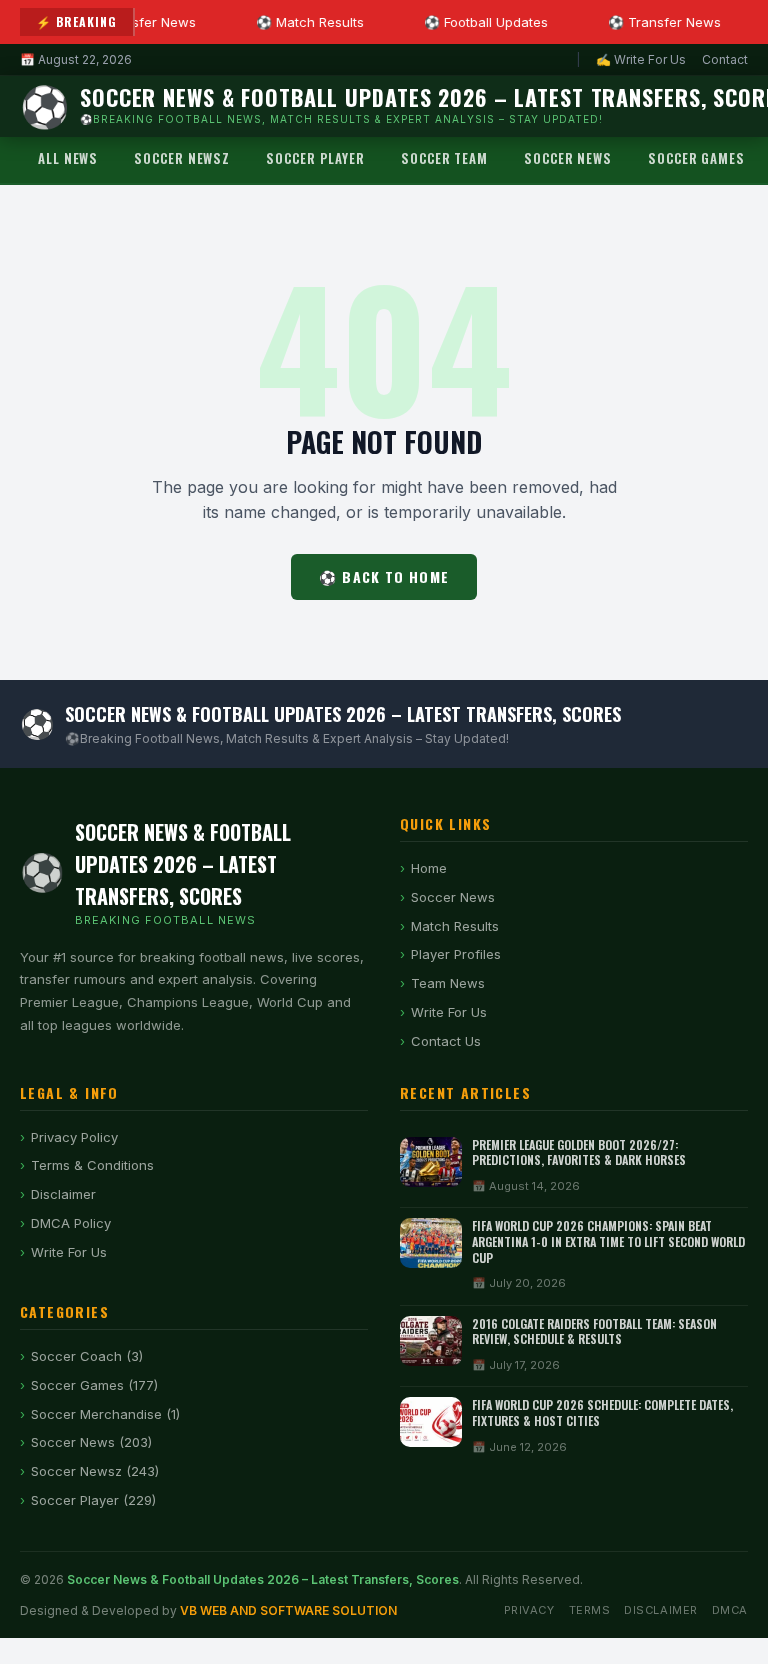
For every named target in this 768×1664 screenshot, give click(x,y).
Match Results (455, 926)
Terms (590, 1610)
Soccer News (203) (91, 1442)
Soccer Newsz (182, 158)
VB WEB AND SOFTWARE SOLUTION (288, 1610)
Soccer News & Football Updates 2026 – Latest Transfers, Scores (263, 1579)
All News (68, 158)
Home (429, 868)
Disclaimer (63, 1194)
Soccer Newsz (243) (95, 1471)
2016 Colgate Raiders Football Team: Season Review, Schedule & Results (594, 1331)
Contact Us (446, 1041)
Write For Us (449, 1012)
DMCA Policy (71, 1223)
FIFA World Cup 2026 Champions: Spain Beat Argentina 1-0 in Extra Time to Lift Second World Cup (608, 1241)
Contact (725, 59)
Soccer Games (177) (94, 1385)
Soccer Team (444, 158)
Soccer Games (696, 158)
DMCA (730, 1610)
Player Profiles (456, 954)
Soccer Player (315, 158)
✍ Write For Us (641, 59)
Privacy (529, 1610)
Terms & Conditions (92, 1165)
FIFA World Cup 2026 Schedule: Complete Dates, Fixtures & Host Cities (602, 1412)
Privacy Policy (74, 1137)
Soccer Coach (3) (87, 1356)
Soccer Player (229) (93, 1500)
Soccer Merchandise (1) (105, 1414)
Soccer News (568, 158)
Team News (448, 983)
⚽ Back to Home (384, 576)
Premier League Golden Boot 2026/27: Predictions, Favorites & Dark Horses (579, 1152)
